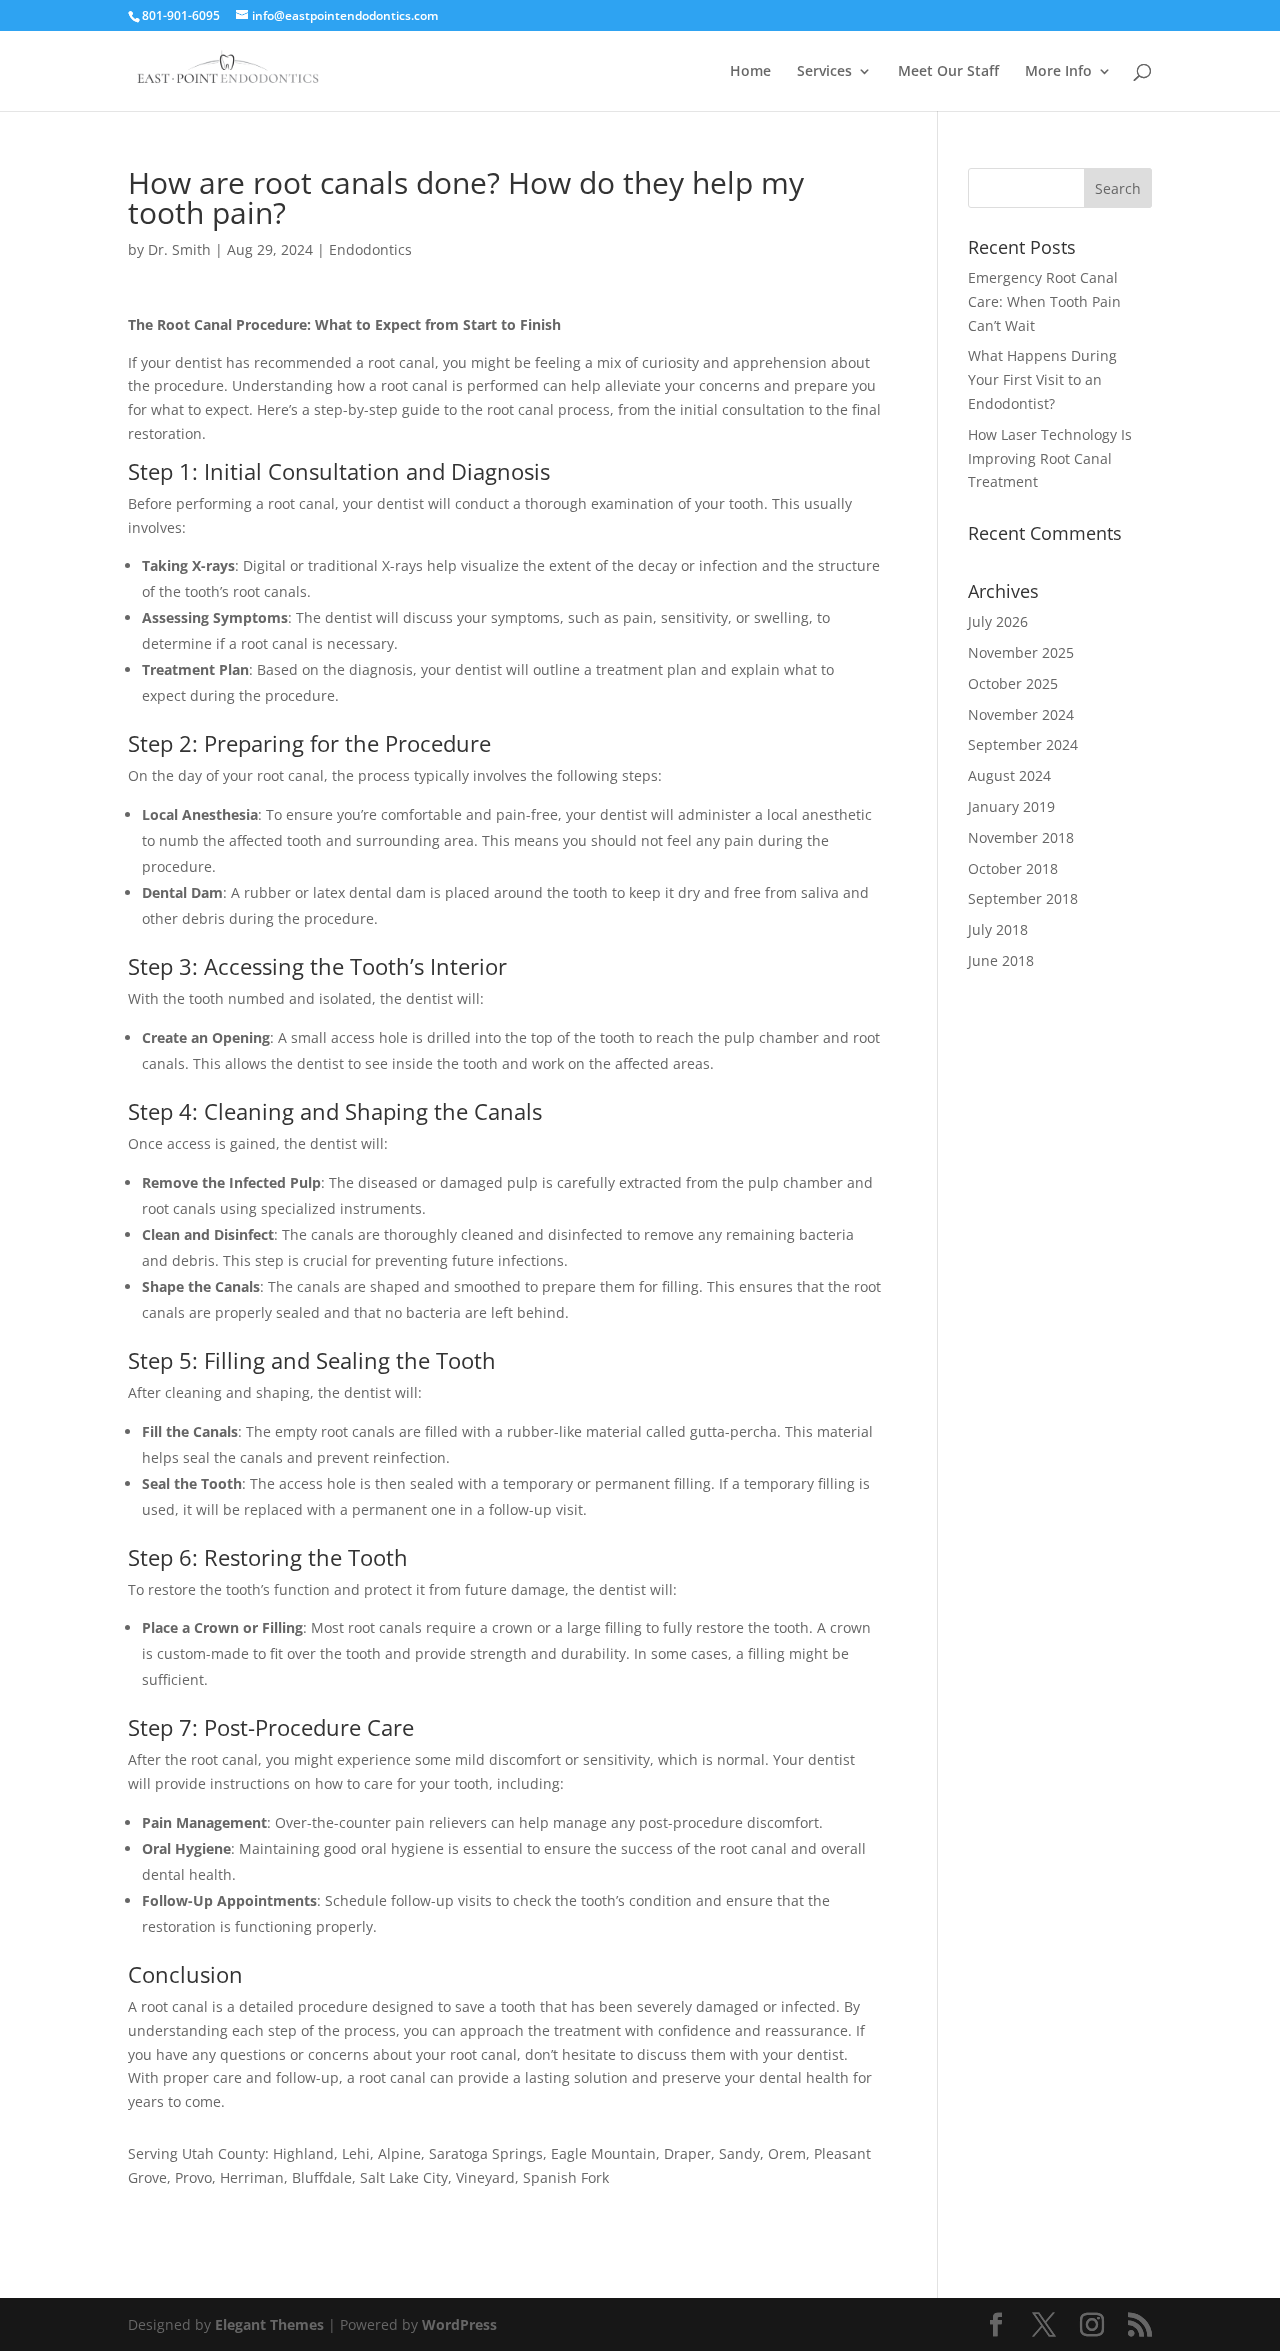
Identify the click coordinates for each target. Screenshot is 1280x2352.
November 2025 (1021, 652)
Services (824, 72)
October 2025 (1013, 683)
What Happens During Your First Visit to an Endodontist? (1042, 379)
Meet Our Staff (948, 72)
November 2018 (1021, 837)
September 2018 (1023, 898)
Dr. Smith (179, 249)
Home (750, 72)
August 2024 (1009, 775)
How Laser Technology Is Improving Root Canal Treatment (1050, 458)
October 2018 (1013, 868)
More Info (1058, 72)
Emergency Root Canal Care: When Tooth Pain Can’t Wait (1044, 301)
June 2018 (1001, 960)
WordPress (459, 2324)
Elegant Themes (269, 2324)
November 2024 (1021, 714)
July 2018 (998, 929)
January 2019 (1011, 806)
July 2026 (998, 621)
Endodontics (370, 249)
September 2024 (1023, 744)
